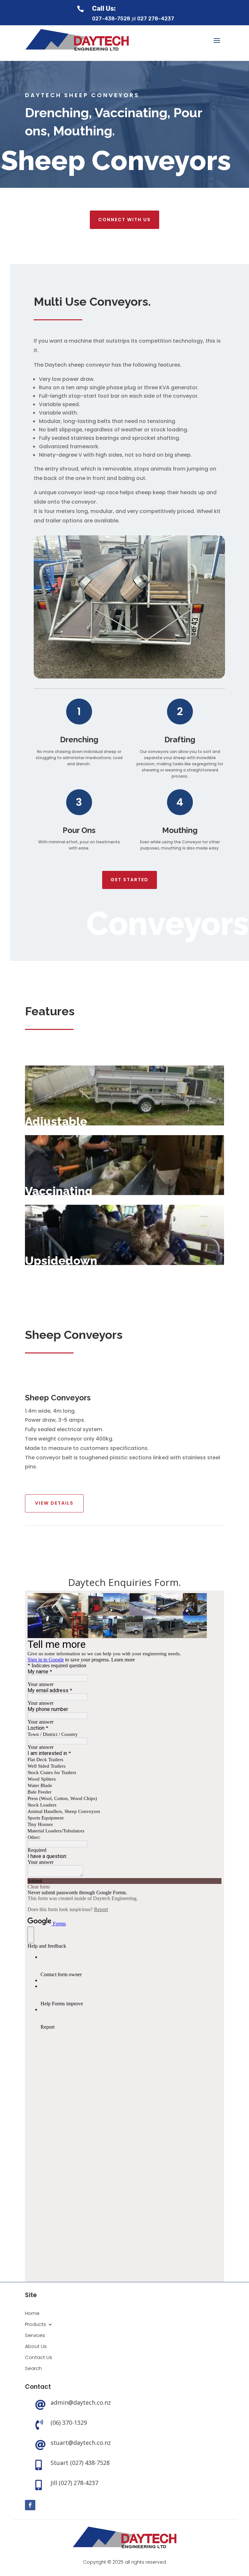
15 (168, 665)
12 (152, 665)
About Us (36, 2347)
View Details (54, 1503)
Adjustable (56, 1121)
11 (146, 665)
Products (36, 2325)
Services (35, 2336)
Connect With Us (124, 220)
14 (163, 665)
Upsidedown (61, 1260)
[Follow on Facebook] (30, 2505)
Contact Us (39, 2358)
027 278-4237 (156, 19)
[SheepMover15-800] (129, 677)
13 (157, 665)
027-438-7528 (111, 19)
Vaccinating (59, 1191)
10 (141, 665)
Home (32, 2314)
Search (33, 2369)
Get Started (130, 880)
